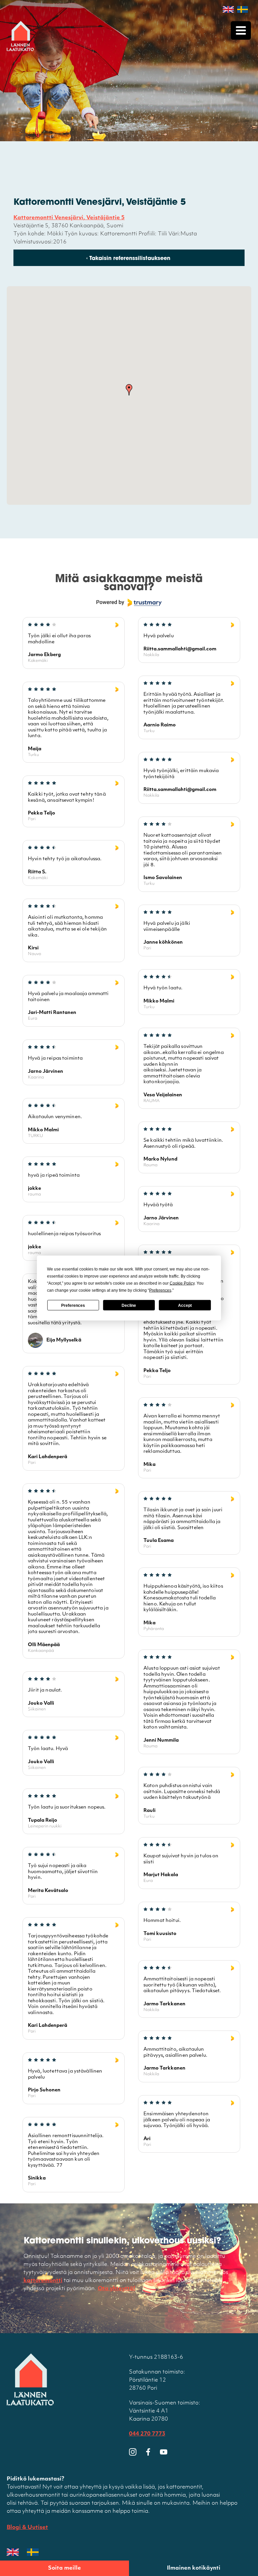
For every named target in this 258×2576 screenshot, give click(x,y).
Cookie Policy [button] (182, 1283)
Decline (129, 1305)
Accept (185, 1305)
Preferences (73, 1305)
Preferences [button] (160, 1290)
